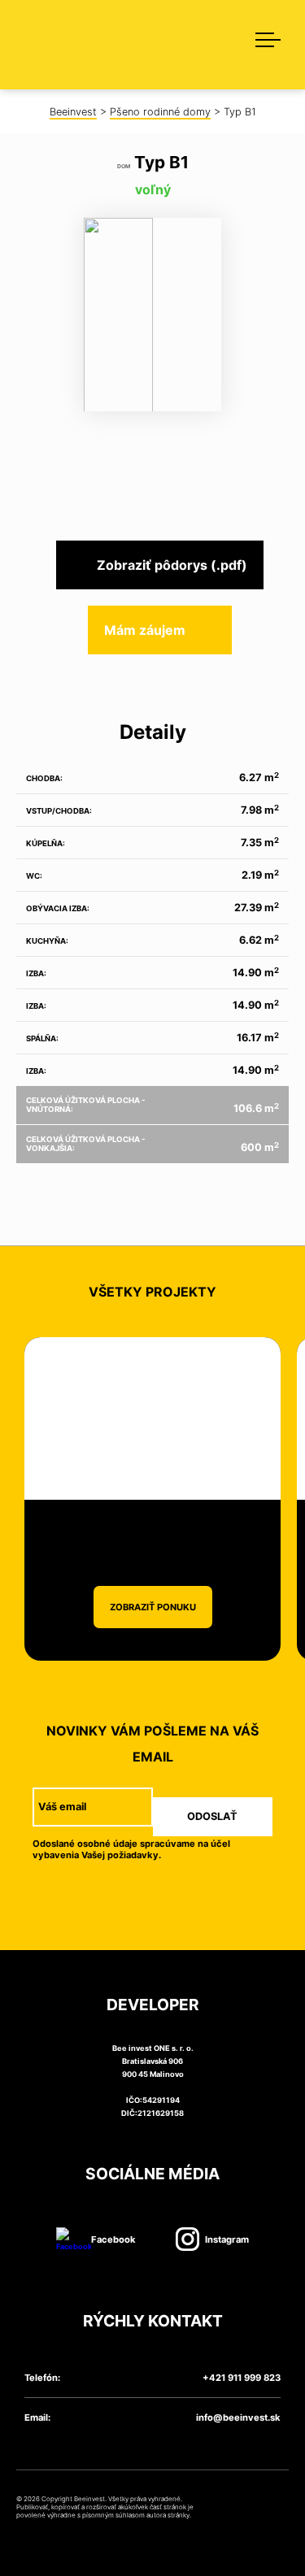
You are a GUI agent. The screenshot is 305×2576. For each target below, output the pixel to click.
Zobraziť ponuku (153, 1607)
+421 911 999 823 (242, 2378)
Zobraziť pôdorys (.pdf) (172, 565)
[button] (260, 37)
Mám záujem (145, 630)
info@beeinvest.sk (238, 2417)
